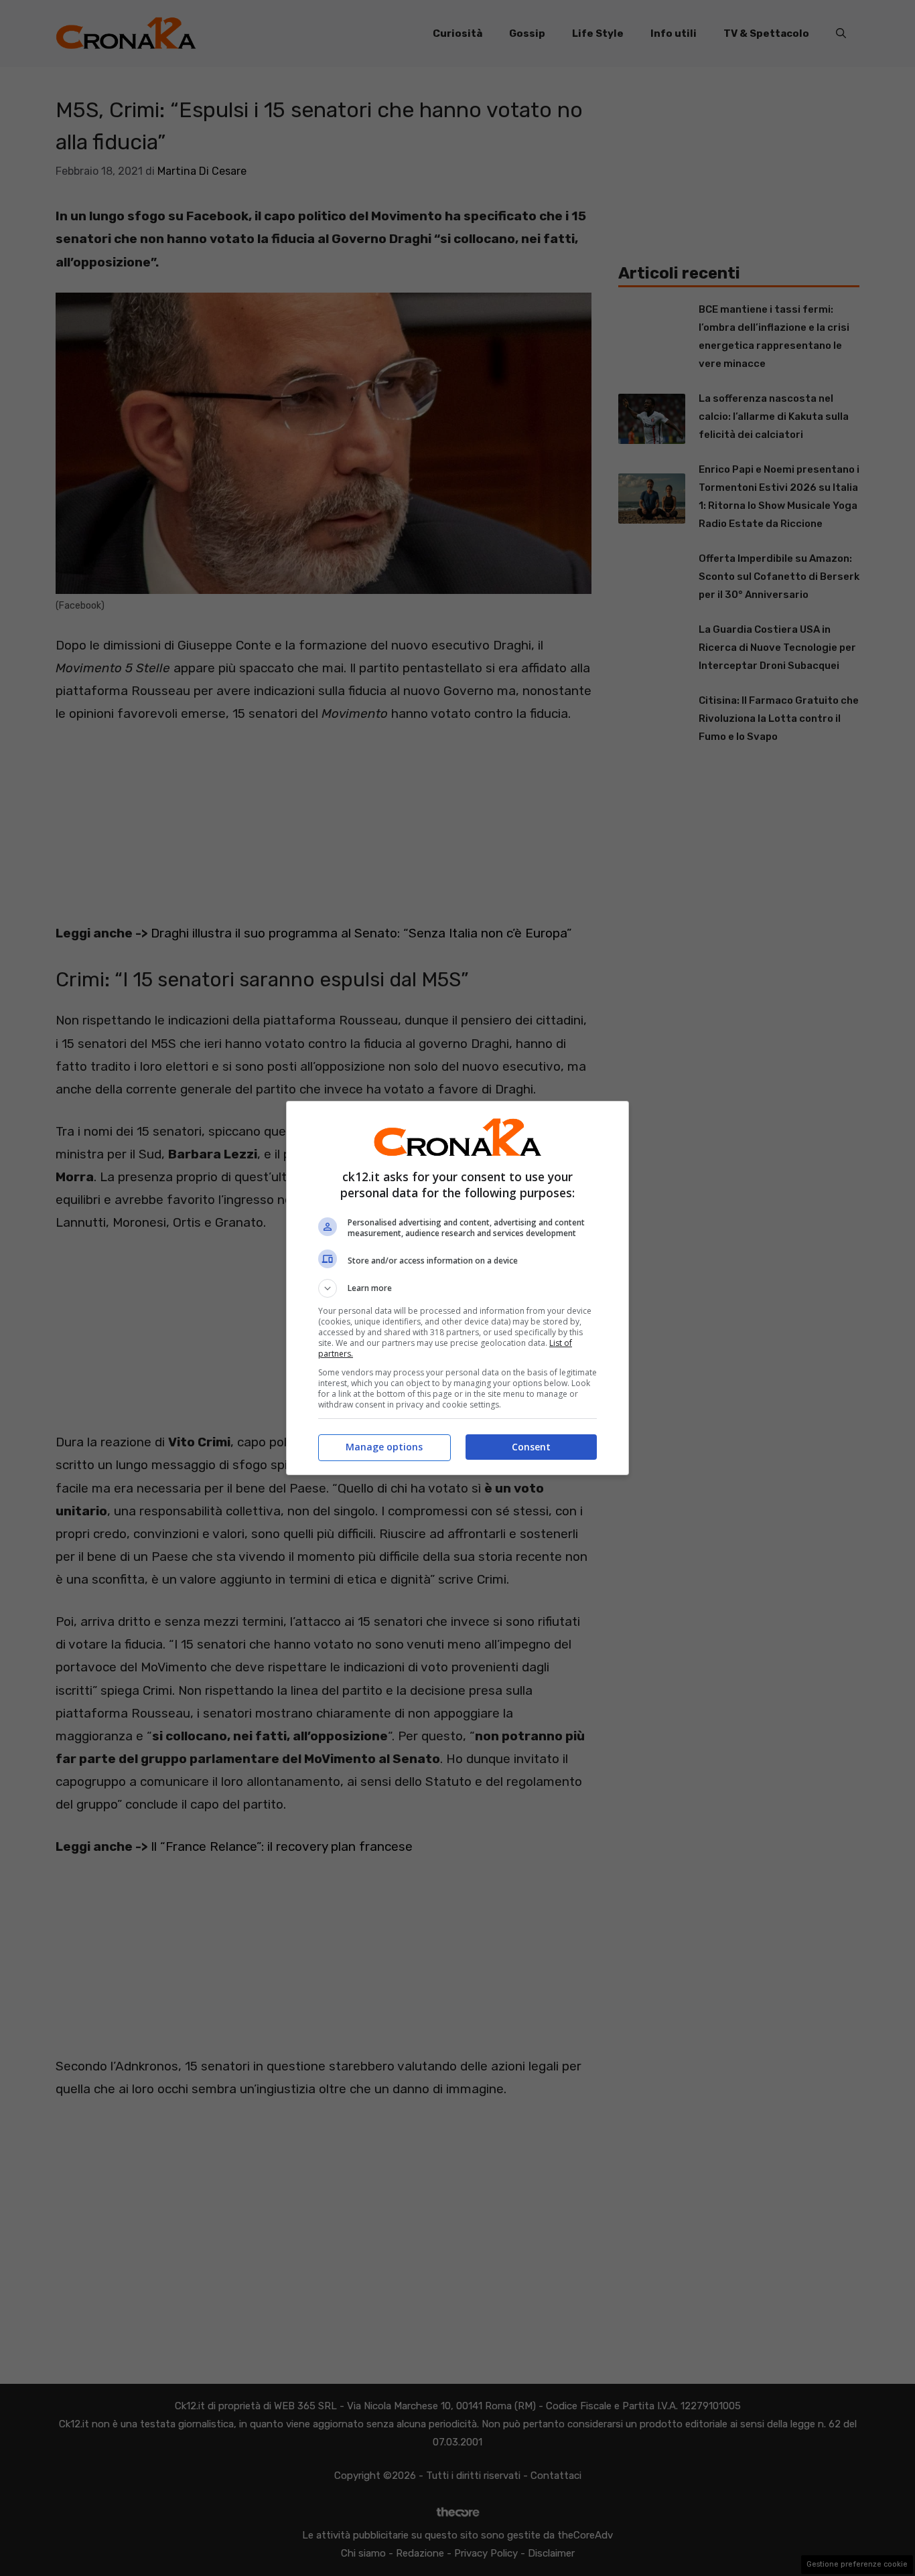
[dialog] (457, 1288)
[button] (457, 1288)
